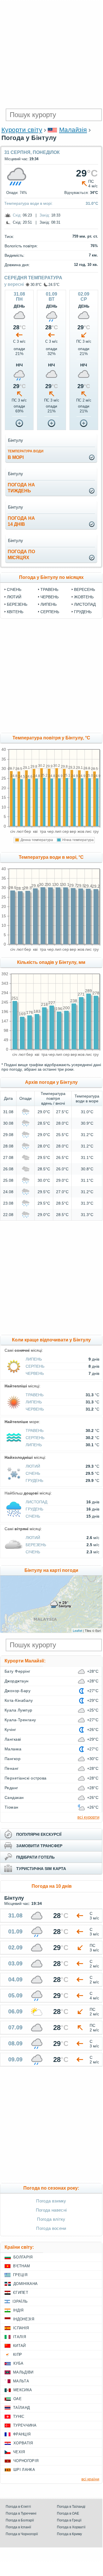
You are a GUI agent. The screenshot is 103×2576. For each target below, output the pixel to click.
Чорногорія (26, 2461)
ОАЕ (17, 2399)
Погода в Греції (69, 2520)
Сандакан (14, 1797)
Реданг (11, 1788)
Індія (18, 2310)
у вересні (14, 284)
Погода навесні (51, 2210)
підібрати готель (35, 1857)
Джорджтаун (17, 1681)
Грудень (83, 612)
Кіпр (17, 2355)
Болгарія (23, 2257)
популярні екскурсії (39, 1834)
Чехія (19, 2452)
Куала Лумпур (18, 1710)
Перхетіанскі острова (26, 1778)
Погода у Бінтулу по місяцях (51, 577)
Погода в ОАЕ (68, 2513)
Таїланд (21, 2408)
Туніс (19, 2416)
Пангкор (13, 1759)
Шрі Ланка (24, 2470)
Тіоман (12, 1807)
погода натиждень (21, 488)
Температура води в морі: (28, 203)
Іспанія (21, 2328)
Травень (49, 589)
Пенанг (12, 1768)
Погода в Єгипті (18, 2507)
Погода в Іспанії (18, 2527)
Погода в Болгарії (20, 2520)
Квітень (15, 612)
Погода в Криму (69, 2534)
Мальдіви (23, 2372)
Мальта (21, 2381)
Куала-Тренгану (20, 1720)
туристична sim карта (41, 1869)
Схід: (17, 215)
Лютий (14, 597)
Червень (50, 597)
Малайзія (73, 130)
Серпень (50, 612)
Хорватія (23, 2443)
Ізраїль (20, 2301)
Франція (22, 2434)
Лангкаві (13, 1739)
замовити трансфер (39, 1846)
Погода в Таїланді (71, 2507)
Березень (17, 604)
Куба (18, 2363)
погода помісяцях (21, 555)
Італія (19, 2337)
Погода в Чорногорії (22, 2534)
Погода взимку (51, 2201)
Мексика (23, 2390)
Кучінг (10, 1730)
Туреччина (25, 2425)
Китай (19, 2346)
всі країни (90, 2479)
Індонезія (24, 2319)
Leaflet (78, 1630)
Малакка (13, 1749)
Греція (20, 2275)
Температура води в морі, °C (51, 857)
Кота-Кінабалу (19, 1700)
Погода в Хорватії (71, 2527)
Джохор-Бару (17, 1691)
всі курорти (88, 1817)
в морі (26, 455)
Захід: (45, 215)
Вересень (85, 589)
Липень (49, 604)
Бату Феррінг (17, 1671)
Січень (14, 589)
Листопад (85, 604)
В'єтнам (21, 2266)
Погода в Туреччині (21, 2513)
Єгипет (21, 2293)
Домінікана (25, 2284)
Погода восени (51, 2228)
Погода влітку (51, 2219)
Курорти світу (22, 130)
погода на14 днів (21, 521)
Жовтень (84, 597)
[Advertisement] (51, 54)
